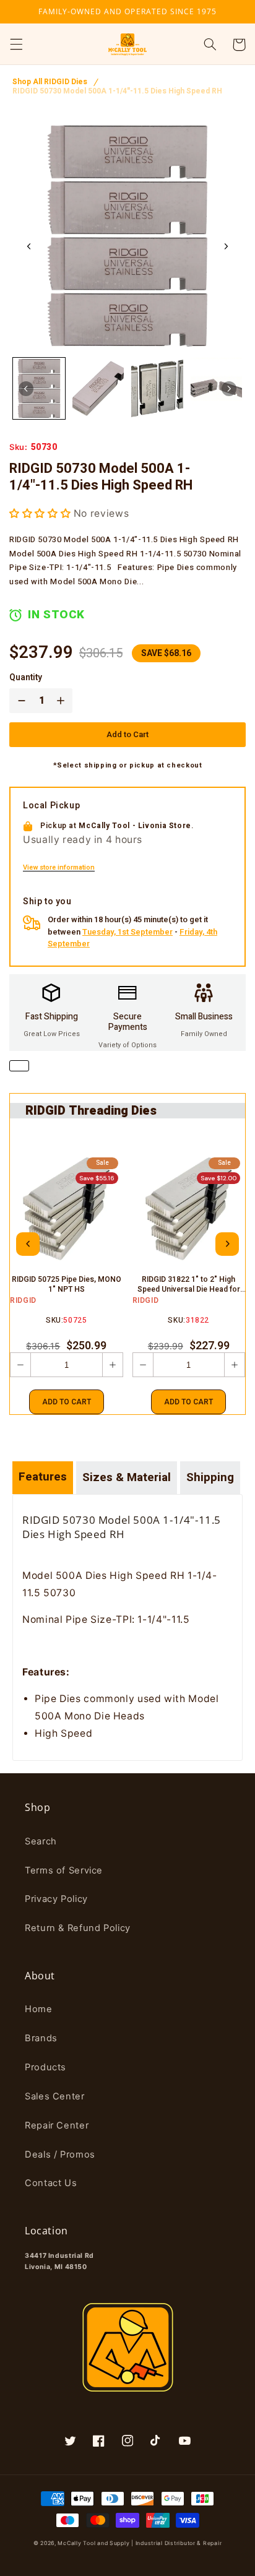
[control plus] (63, 701)
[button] (16, 45)
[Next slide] (226, 246)
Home (39, 2009)
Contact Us (51, 2183)
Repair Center (57, 2125)
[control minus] (19, 701)
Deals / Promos (60, 2155)
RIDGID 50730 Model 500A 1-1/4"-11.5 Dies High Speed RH (117, 91)
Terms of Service (64, 1870)
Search (41, 1841)
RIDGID (23, 1300)
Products (45, 2067)
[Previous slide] (28, 1244)
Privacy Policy (56, 1899)
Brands (41, 2038)
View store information (59, 868)
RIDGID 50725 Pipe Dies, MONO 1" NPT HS (67, 1285)
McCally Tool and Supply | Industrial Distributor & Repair (140, 2543)
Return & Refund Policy (78, 1928)
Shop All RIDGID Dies (50, 82)
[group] (39, 388)
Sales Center (55, 2096)
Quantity (26, 678)
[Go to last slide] (29, 246)
